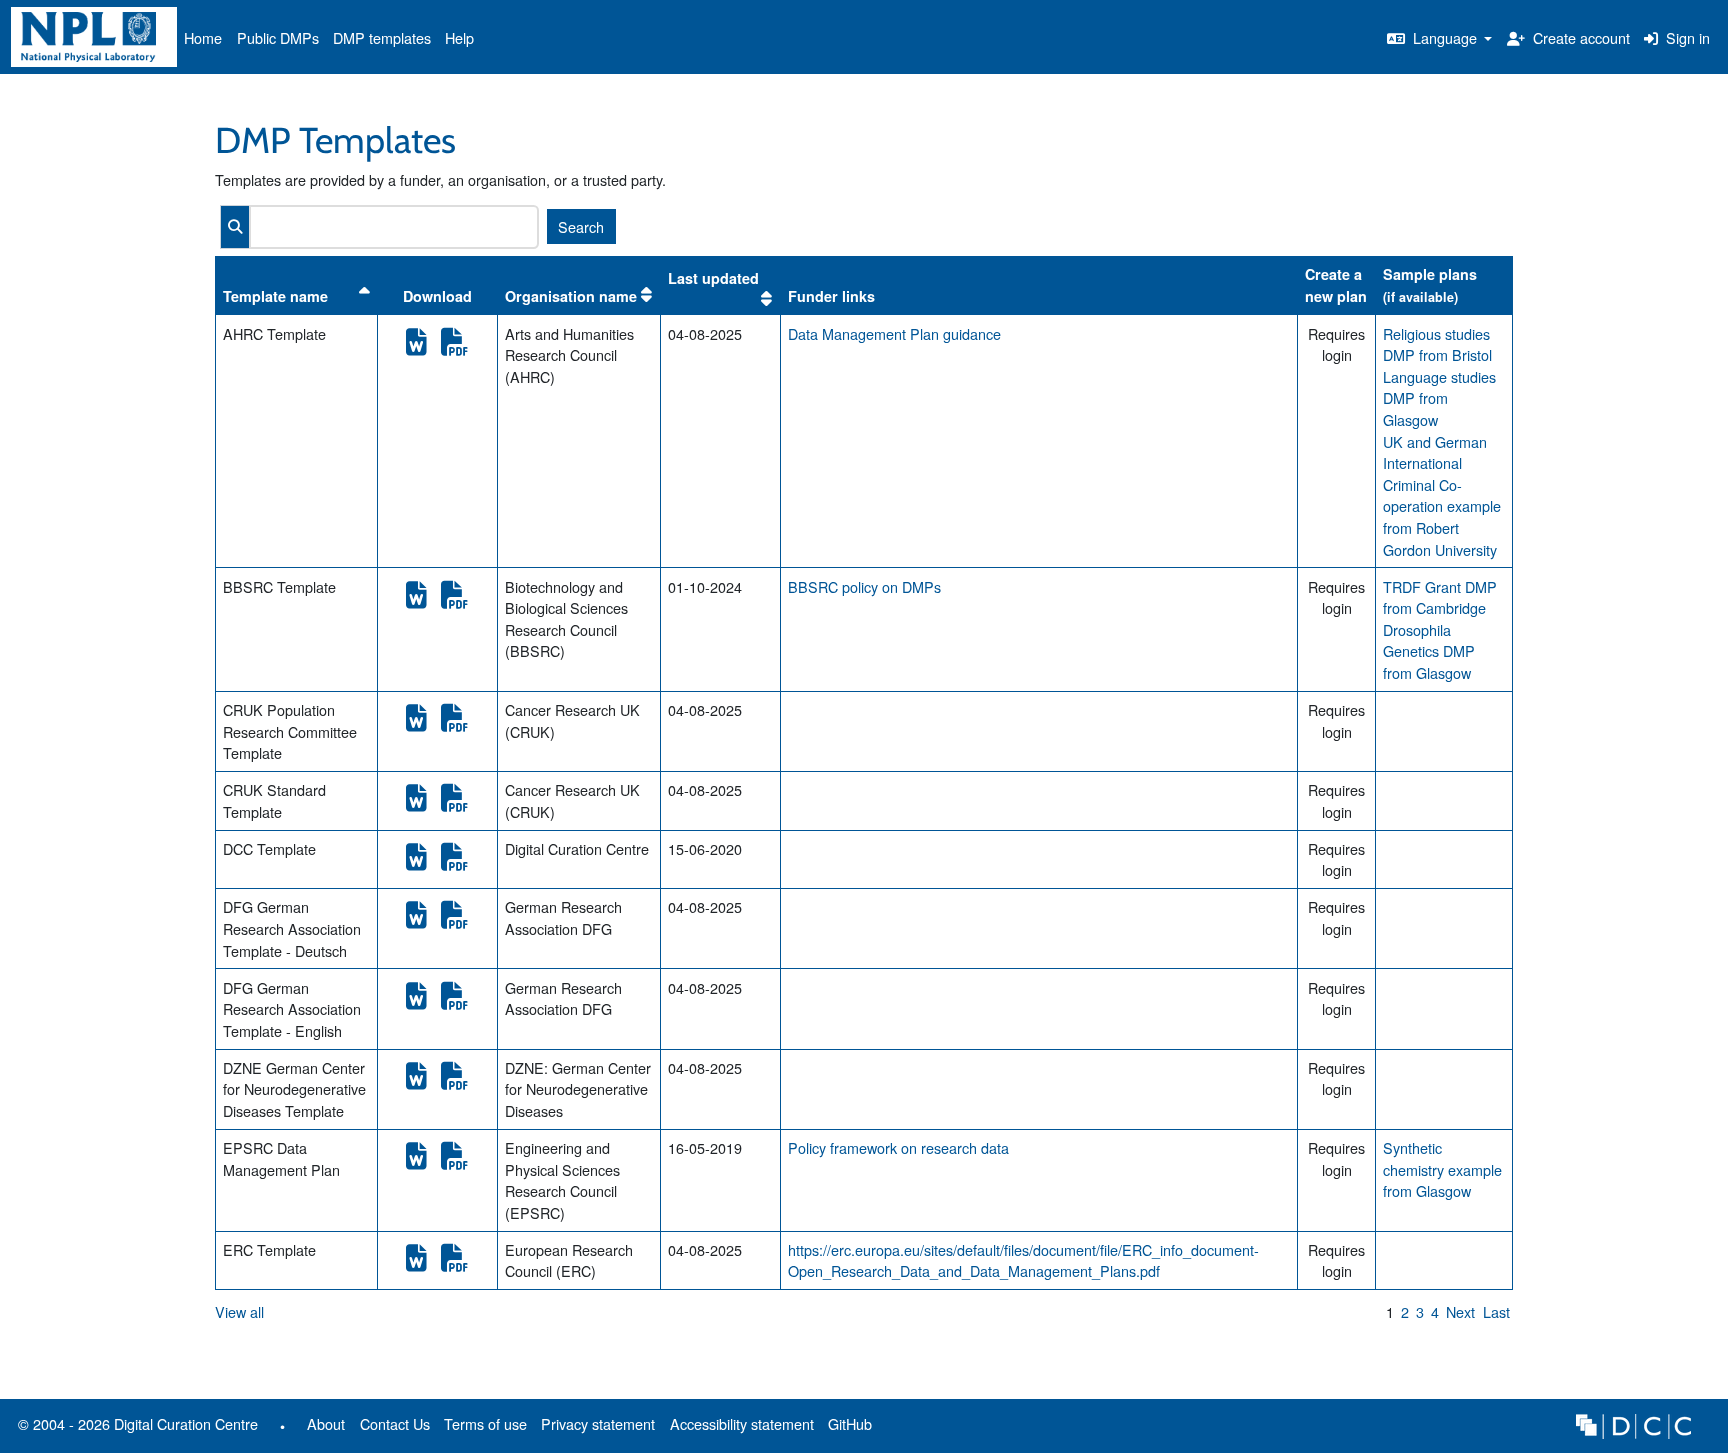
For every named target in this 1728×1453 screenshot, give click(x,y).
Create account (1579, 37)
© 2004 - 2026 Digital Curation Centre (134, 1427)
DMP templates (382, 37)
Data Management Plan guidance (894, 333)
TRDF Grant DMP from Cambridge (1440, 597)
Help (459, 37)
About (326, 1423)
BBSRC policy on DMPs (864, 586)
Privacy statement (598, 1423)
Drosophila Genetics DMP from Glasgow (1429, 651)
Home (203, 37)
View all (239, 1311)
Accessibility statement (742, 1423)
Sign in (1686, 37)
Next (1460, 1311)
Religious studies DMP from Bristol (1437, 344)
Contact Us (395, 1423)
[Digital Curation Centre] (1633, 1423)
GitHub (846, 1427)
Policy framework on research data (898, 1147)
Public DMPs (278, 37)
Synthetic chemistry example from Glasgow (1442, 1169)
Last (1496, 1311)
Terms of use (485, 1423)
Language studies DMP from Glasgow (1439, 398)
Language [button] (1445, 37)
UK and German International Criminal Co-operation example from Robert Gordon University (1442, 495)
